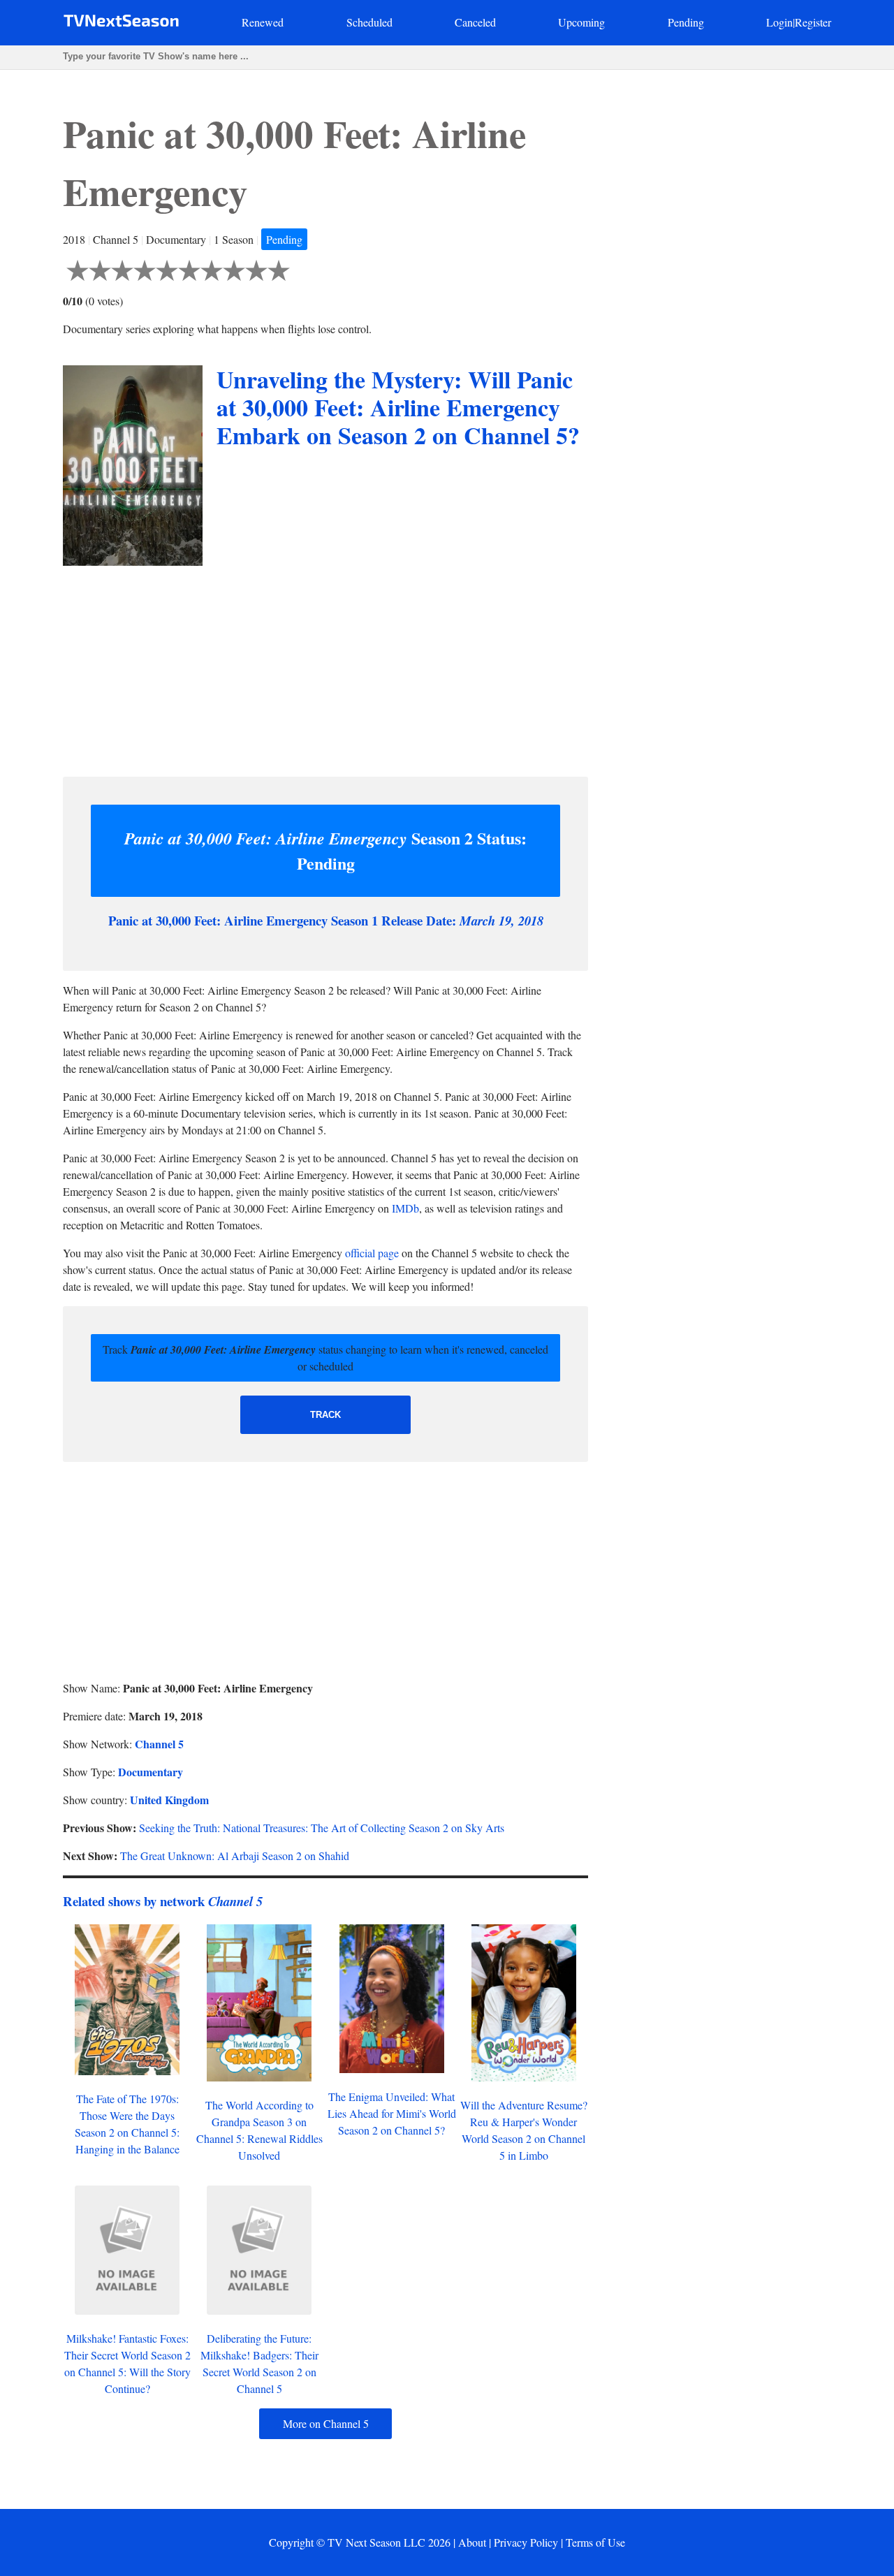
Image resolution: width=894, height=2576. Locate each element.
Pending (686, 22)
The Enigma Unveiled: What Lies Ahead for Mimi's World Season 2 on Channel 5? (392, 2113)
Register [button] (813, 22)
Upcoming (581, 22)
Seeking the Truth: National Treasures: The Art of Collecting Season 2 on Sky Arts (322, 1828)
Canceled (475, 22)
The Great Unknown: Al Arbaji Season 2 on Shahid (235, 1856)
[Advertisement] (325, 668)
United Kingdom (169, 1800)
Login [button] (779, 22)
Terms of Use (595, 2542)
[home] (121, 23)
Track (325, 1415)
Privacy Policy (526, 2542)
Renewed (263, 22)
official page (372, 1253)
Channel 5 (159, 1744)
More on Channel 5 (326, 2423)
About (472, 2542)
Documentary (151, 1772)
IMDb (405, 1208)
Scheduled (369, 22)
